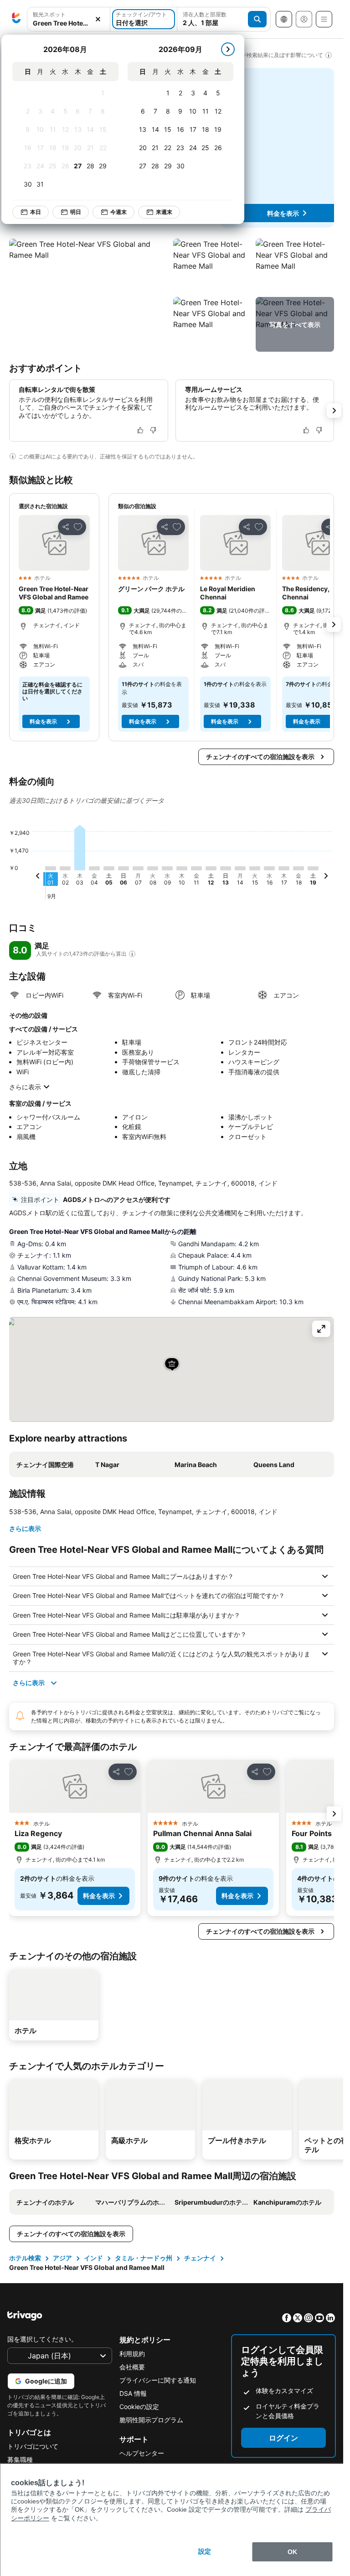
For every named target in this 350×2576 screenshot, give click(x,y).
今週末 (118, 212)
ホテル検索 (25, 2258)
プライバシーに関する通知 (158, 2380)
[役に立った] (140, 430)
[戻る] (38, 877)
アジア (62, 2258)
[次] (228, 49)
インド (93, 2258)
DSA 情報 (133, 2393)
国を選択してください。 (42, 2339)
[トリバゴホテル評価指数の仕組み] (132, 954)
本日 (36, 212)
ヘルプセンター (142, 2453)
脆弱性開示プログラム (151, 2420)
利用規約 (132, 2354)
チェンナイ (200, 2258)
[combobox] (69, 23)
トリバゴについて (33, 2446)
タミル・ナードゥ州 (144, 2258)
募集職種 (20, 2459)
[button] (89, 295)
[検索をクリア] (98, 19)
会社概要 (132, 2367)
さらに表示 (25, 1087)
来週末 (164, 212)
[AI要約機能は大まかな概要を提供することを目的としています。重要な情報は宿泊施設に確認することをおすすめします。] (13, 456)
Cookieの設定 (139, 2407)
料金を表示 (283, 213)
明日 (76, 212)
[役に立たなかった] (153, 430)
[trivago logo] (16, 19)
